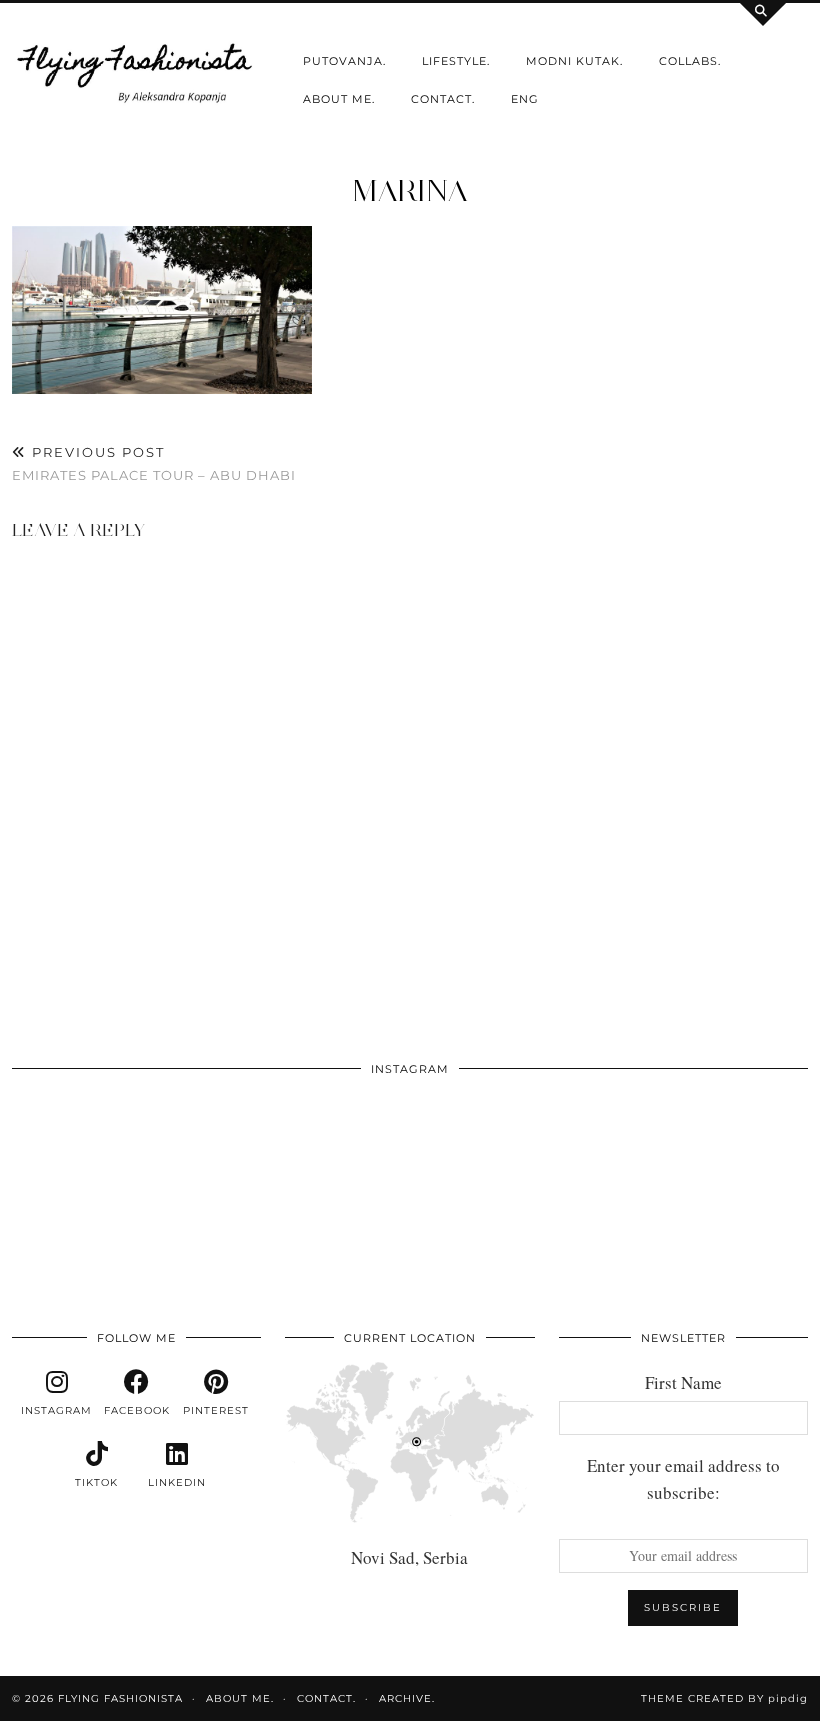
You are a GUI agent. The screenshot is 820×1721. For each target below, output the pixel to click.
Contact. (443, 99)
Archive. (407, 1698)
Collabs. (690, 61)
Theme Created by (724, 1698)
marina (410, 190)
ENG (525, 99)
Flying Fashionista (120, 1698)
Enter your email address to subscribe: (683, 1479)
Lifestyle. (456, 61)
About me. (339, 99)
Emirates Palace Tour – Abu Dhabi (154, 463)
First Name (683, 1382)
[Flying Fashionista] (136, 70)
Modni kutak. (574, 61)
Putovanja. (344, 61)
